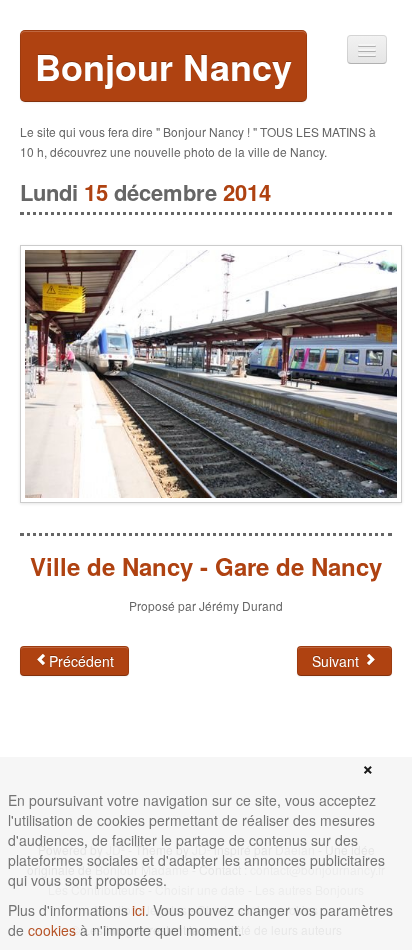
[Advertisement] (180, 756)
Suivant (337, 661)
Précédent (81, 661)
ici (138, 910)
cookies (52, 930)
